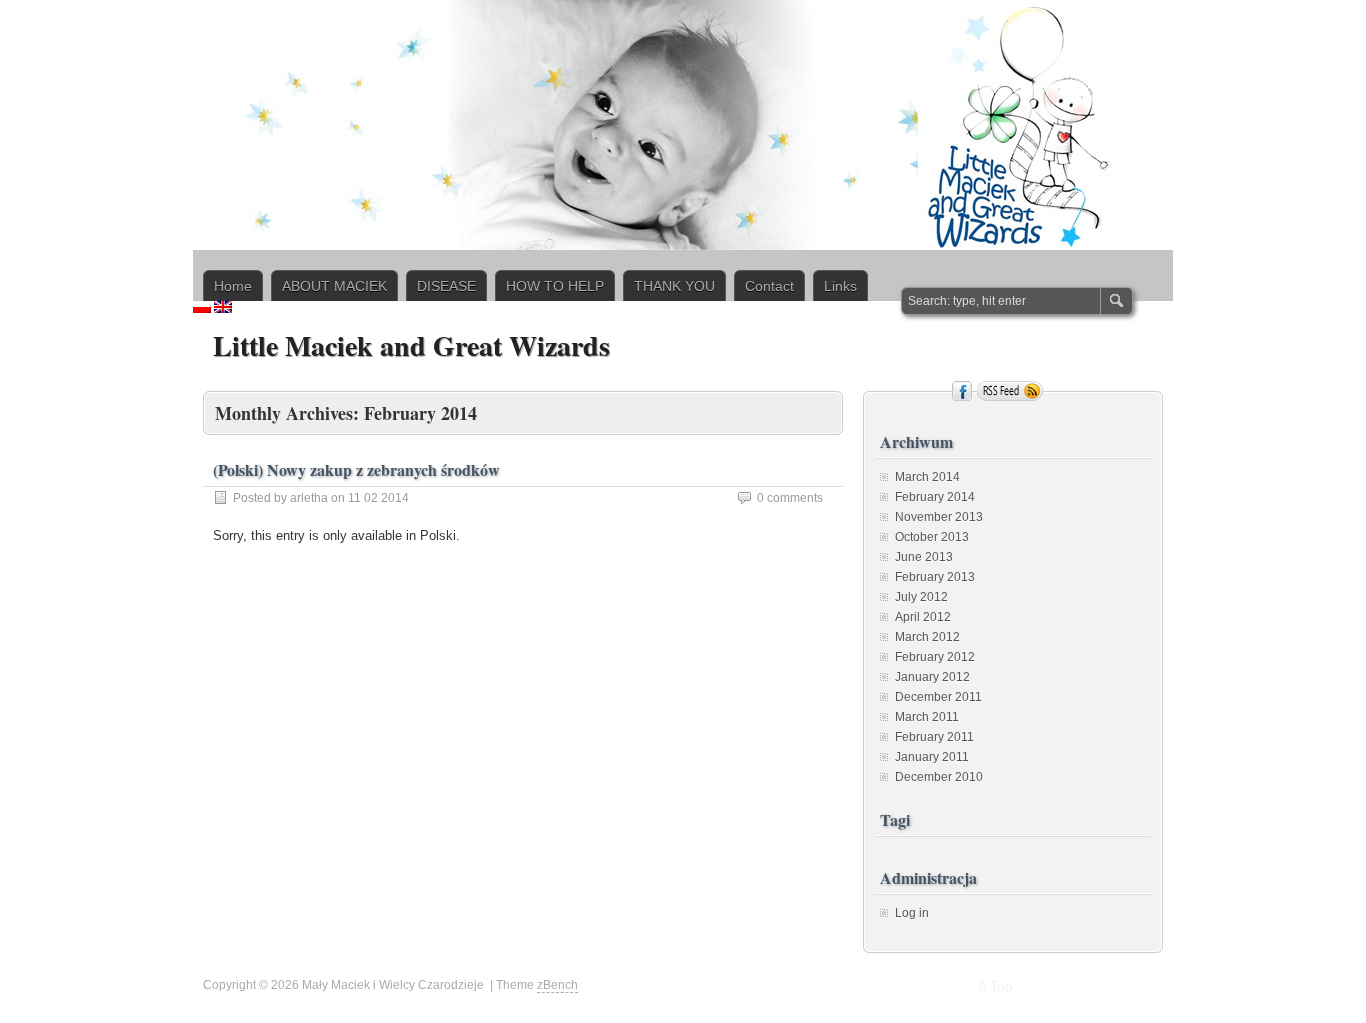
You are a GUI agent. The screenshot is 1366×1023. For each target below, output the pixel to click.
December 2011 (938, 697)
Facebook (962, 391)
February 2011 (934, 737)
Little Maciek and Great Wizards (411, 345)
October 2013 (932, 537)
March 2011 (927, 717)
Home (233, 286)
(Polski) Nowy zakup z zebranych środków (356, 469)
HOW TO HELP (555, 286)
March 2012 (927, 637)
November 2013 (939, 517)
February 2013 (935, 577)
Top (1001, 986)
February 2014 (935, 497)
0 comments (790, 498)
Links (840, 286)
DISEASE (446, 286)
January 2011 (932, 757)
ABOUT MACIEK (334, 286)
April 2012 (923, 617)
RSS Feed (1010, 391)
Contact (769, 286)
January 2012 (932, 677)
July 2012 (921, 597)
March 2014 (927, 477)
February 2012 (935, 657)
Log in (912, 913)
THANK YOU (674, 286)
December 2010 (939, 777)
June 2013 (924, 557)
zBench (557, 985)
